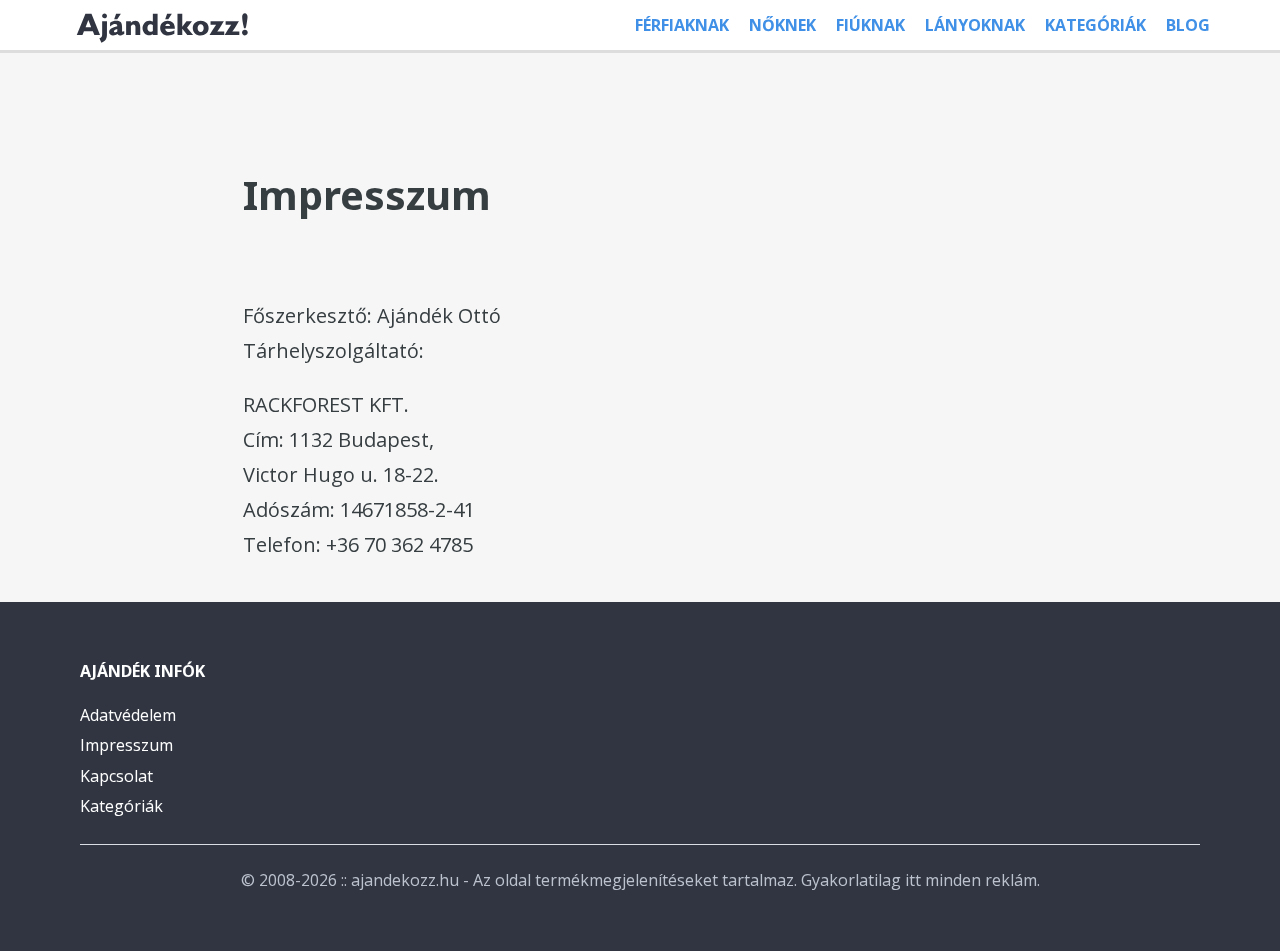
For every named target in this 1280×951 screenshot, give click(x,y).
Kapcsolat (116, 776)
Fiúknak (870, 25)
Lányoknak (975, 25)
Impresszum (126, 745)
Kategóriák (1095, 25)
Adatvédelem (128, 715)
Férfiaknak (682, 25)
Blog (1188, 25)
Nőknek (782, 25)
